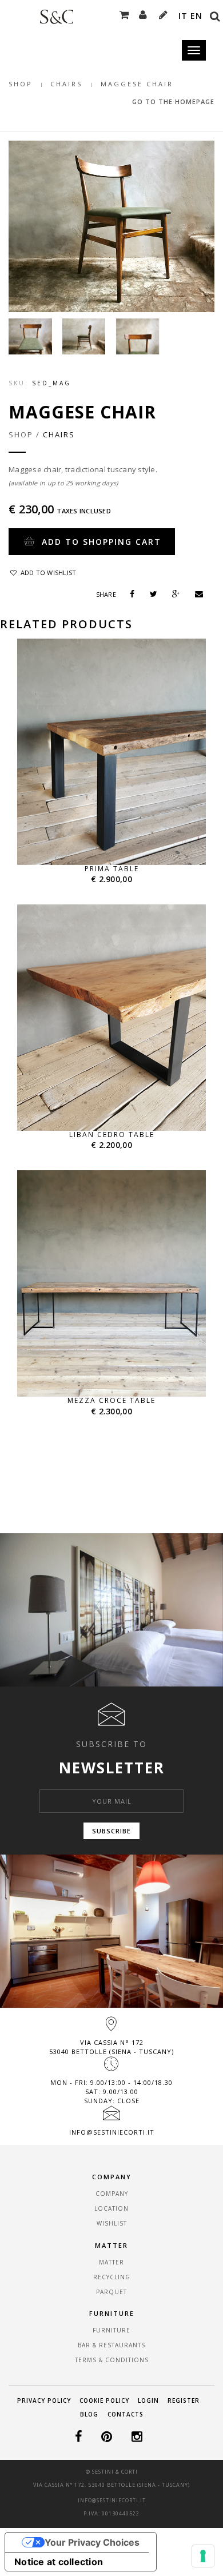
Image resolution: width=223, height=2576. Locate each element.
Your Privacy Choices (92, 2542)
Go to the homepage (173, 101)
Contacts (126, 2414)
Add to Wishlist (47, 573)
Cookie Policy (104, 2400)
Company (112, 2194)
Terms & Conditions (112, 2360)
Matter (111, 2262)
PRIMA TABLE (112, 869)
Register (184, 2400)
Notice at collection (59, 2562)
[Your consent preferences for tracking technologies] (203, 2556)
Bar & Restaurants (111, 2345)
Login (148, 2400)
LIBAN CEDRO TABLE (112, 1135)
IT (183, 16)
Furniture (111, 2330)
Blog (89, 2414)
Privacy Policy (44, 2400)
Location (111, 2208)
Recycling (112, 2277)
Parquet (111, 2292)
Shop (21, 84)
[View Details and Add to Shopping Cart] (125, 836)
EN (196, 16)
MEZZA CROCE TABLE (111, 1400)
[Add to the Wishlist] (98, 836)
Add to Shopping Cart (100, 542)
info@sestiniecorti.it (112, 2132)
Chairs (66, 84)
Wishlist (112, 2223)
